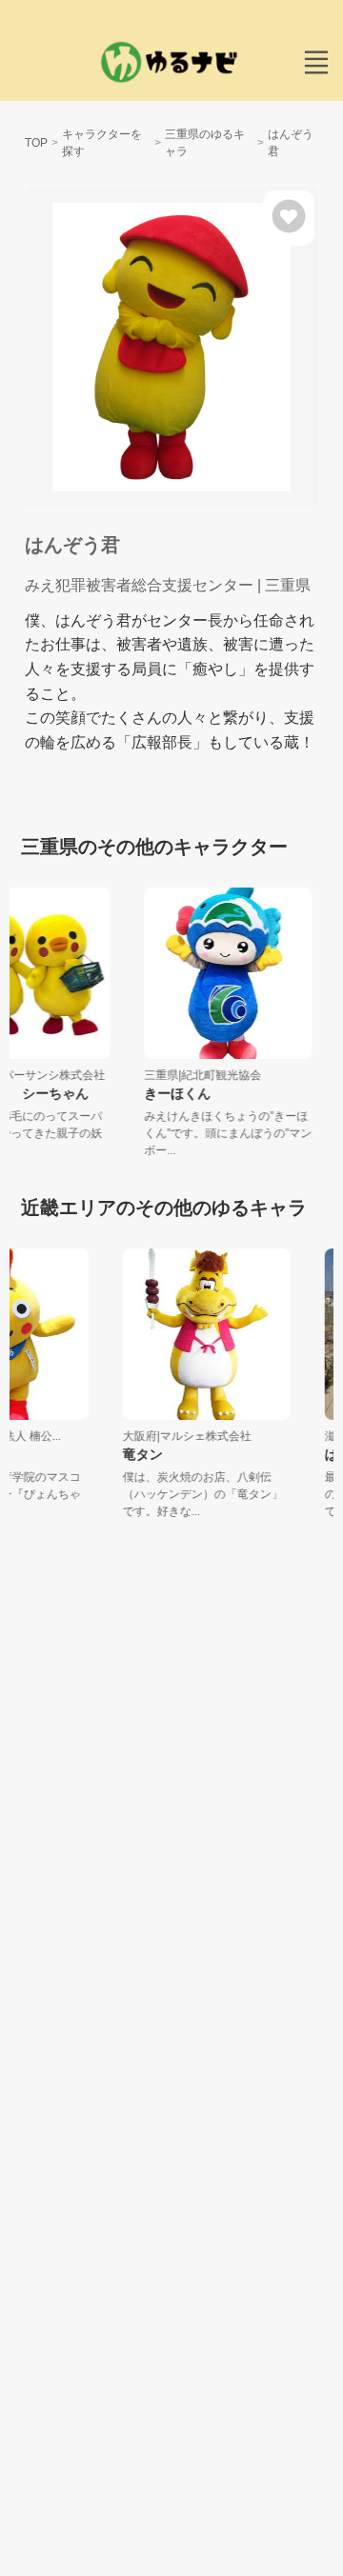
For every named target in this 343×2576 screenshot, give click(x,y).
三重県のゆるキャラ (205, 143)
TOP (36, 143)
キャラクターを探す (102, 143)
